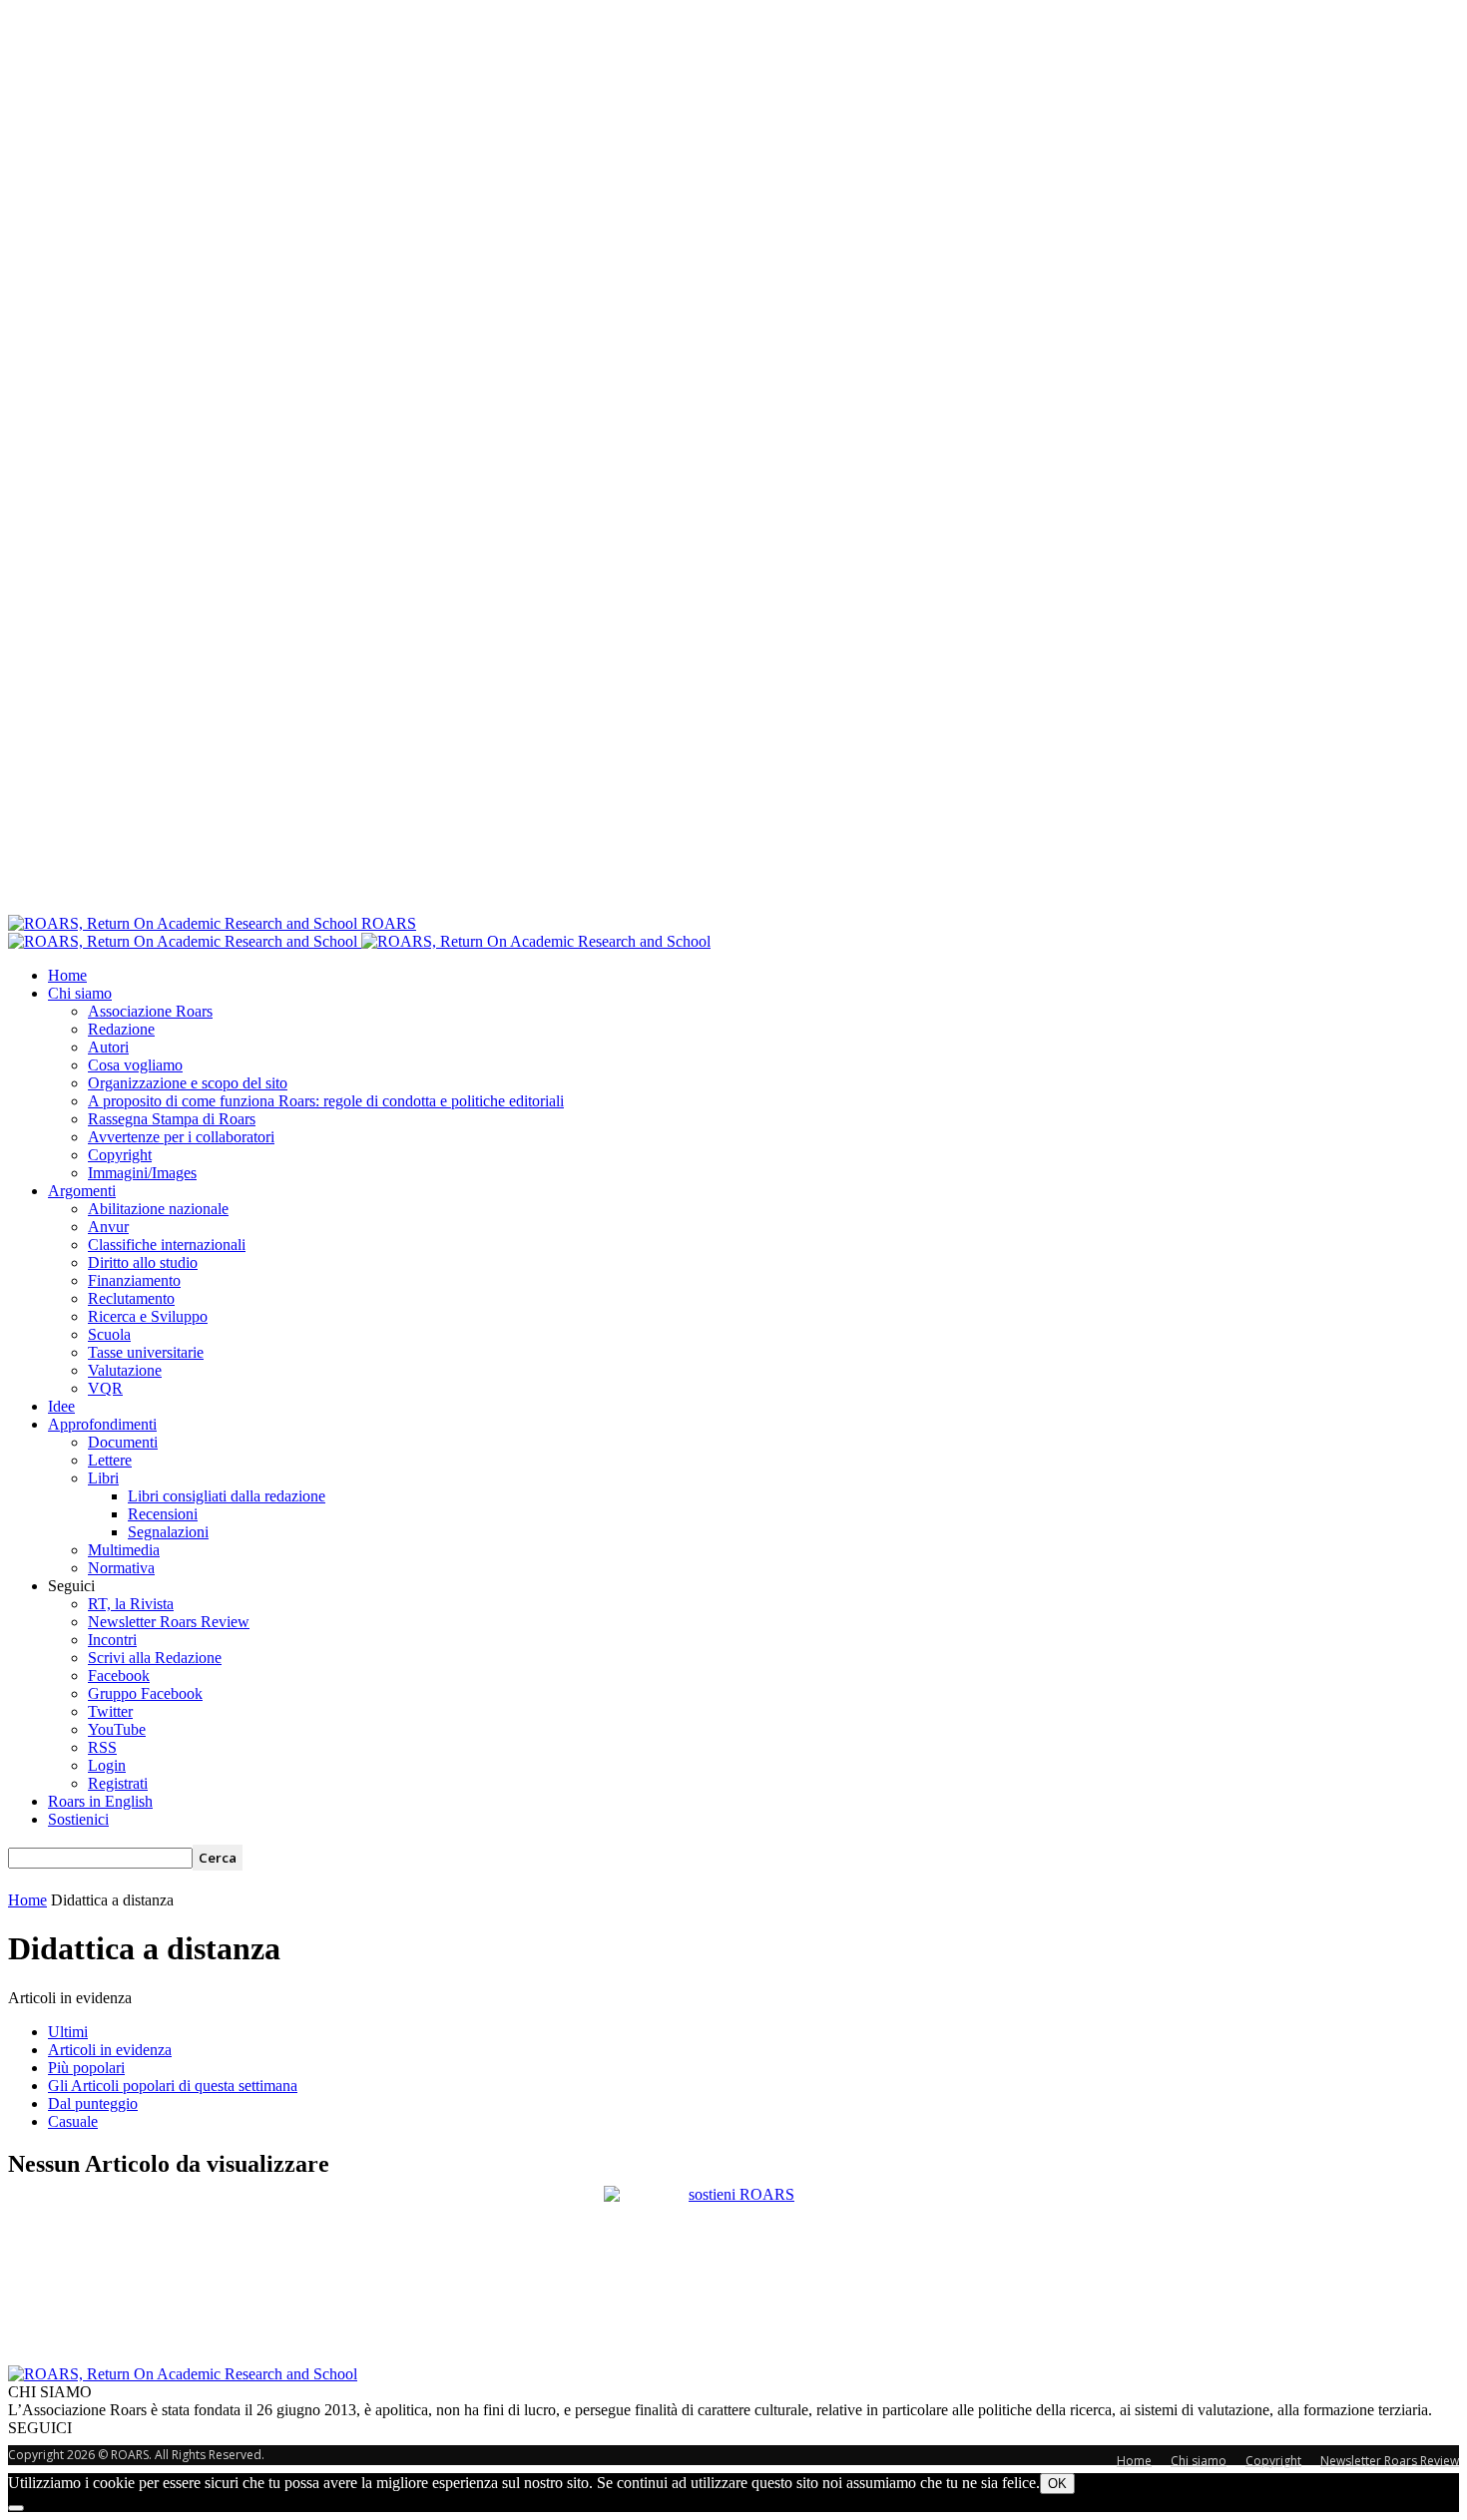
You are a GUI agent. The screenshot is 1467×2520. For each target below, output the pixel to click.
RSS (102, 1747)
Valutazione (125, 1370)
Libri (103, 1478)
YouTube (117, 1729)
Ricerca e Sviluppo (148, 1316)
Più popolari (86, 2068)
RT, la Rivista (131, 1604)
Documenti (123, 1442)
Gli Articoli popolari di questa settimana (173, 2086)
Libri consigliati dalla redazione (227, 1496)
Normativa (121, 1568)
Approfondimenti (102, 1424)
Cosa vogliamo (135, 1065)
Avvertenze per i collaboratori (181, 1137)
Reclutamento (131, 1298)
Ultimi (68, 2032)
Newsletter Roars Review (169, 1622)
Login (107, 1765)
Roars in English (100, 1801)
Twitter (110, 1711)
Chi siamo (80, 993)
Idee (61, 1406)
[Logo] (185, 941)
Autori (108, 1047)
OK (1057, 2484)
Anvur (108, 1227)
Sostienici (78, 1819)
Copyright (120, 1155)
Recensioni (163, 1514)
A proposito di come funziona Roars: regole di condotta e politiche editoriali (326, 1101)
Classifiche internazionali (167, 1245)
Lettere (110, 1460)
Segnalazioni (168, 1532)
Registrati (118, 1783)
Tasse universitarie (146, 1352)
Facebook (119, 1676)
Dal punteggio (93, 2103)
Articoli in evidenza (110, 2050)
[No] (16, 2508)
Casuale (73, 2121)
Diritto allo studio (143, 1262)
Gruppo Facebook (145, 1693)
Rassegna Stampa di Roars (172, 1119)
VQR (105, 1388)
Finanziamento (134, 1280)
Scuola (109, 1334)
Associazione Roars (150, 1011)
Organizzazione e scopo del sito (188, 1083)
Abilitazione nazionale (158, 1209)
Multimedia (124, 1550)
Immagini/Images (142, 1173)
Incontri (112, 1640)
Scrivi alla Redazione (155, 1658)
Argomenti (82, 1191)
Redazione (121, 1029)
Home (67, 975)
